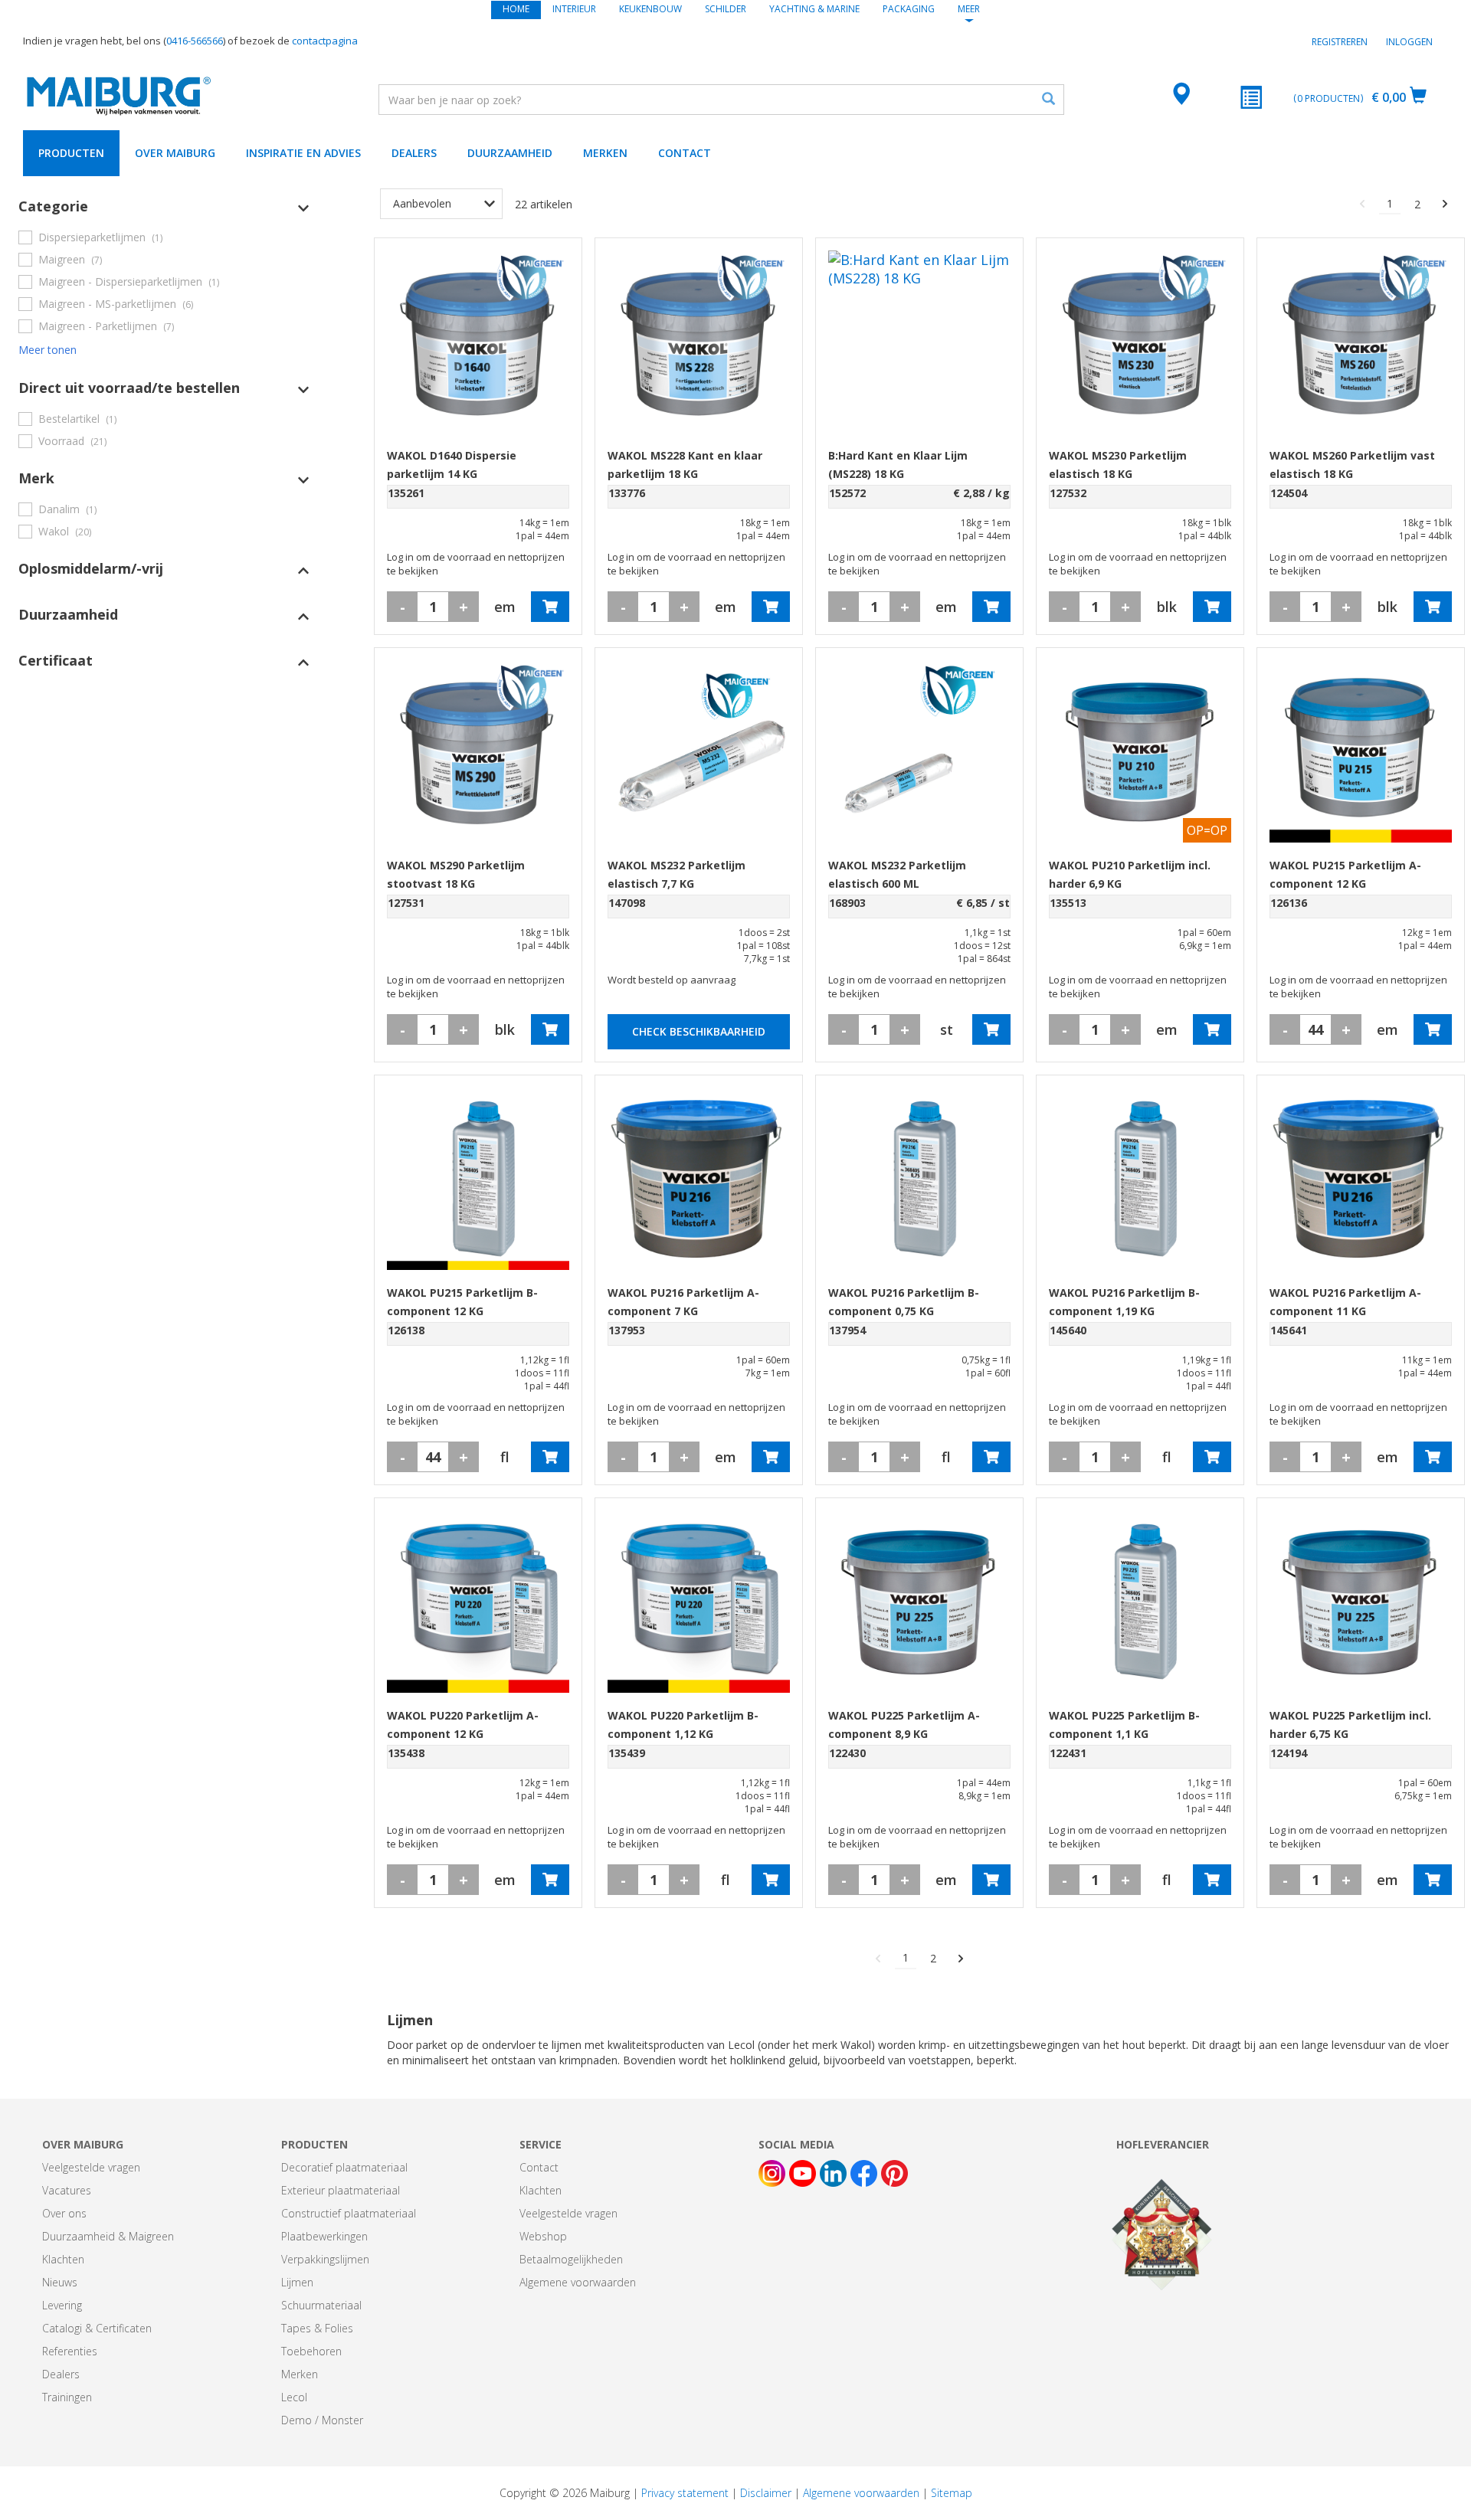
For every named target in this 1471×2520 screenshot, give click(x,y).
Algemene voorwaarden (578, 2282)
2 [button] (1417, 204)
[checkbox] (164, 237)
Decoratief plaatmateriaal (344, 2167)
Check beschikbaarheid (699, 1031)
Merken (605, 153)
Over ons (64, 2213)
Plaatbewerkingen (324, 2236)
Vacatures (67, 2190)
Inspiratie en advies (303, 153)
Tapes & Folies (317, 2328)
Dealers (414, 153)
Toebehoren (311, 2351)
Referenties (70, 2351)
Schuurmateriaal (321, 2305)
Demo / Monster (322, 2420)
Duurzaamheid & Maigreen (108, 2236)
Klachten (63, 2259)
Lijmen (297, 2282)
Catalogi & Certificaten (97, 2328)
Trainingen (67, 2397)
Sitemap (952, 2493)
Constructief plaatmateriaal (349, 2213)
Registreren (1340, 42)
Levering (62, 2305)
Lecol (294, 2397)
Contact (685, 153)
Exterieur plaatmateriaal (341, 2190)
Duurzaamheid (510, 153)
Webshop (543, 2236)
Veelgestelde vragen (91, 2167)
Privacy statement (685, 2493)
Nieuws (60, 2282)
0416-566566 (195, 41)
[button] (164, 206)
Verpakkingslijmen (325, 2259)
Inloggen (1409, 42)
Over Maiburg (175, 153)
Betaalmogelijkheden (571, 2259)
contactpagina (325, 41)
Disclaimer (766, 2493)
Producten (71, 153)
